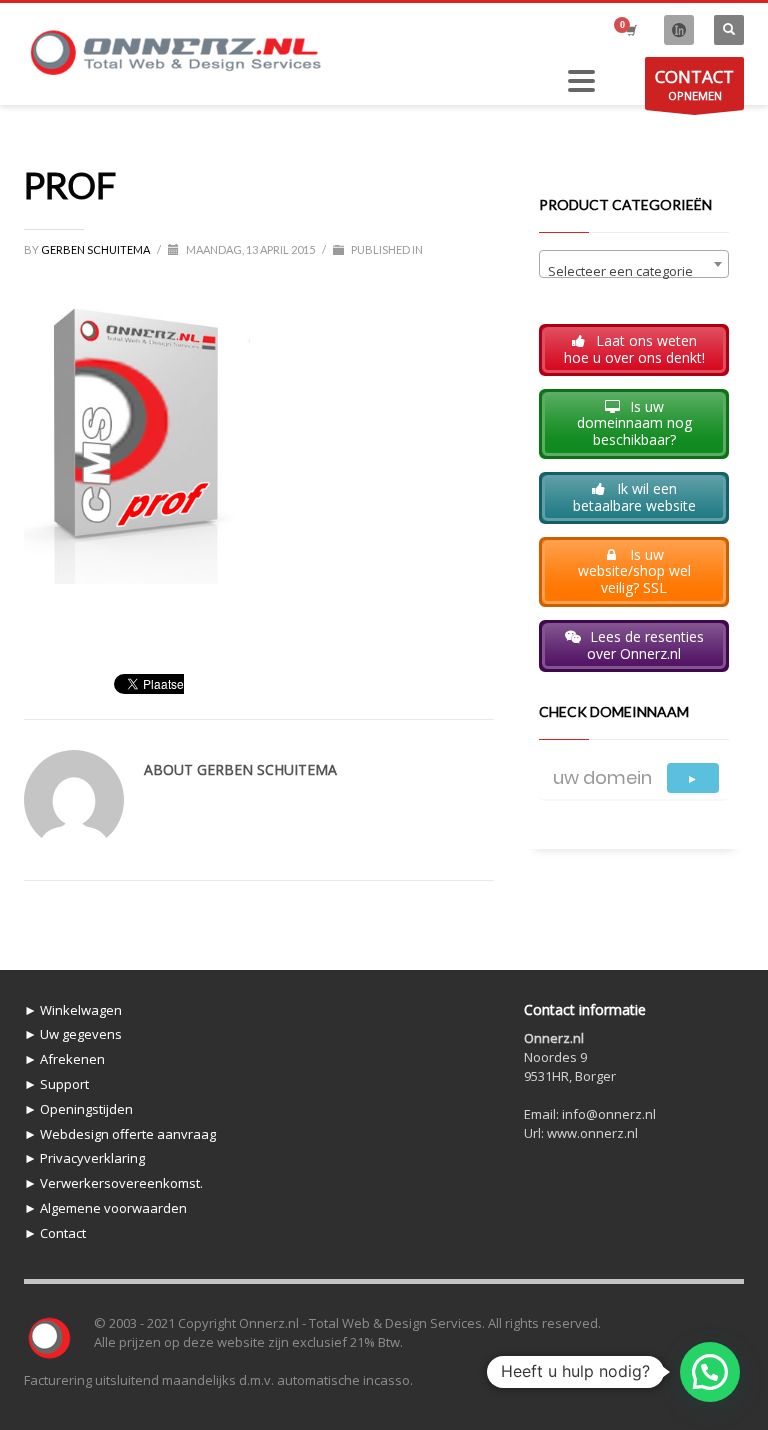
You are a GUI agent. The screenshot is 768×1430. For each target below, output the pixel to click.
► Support (56, 1084)
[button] (710, 1372)
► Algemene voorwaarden (105, 1208)
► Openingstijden (78, 1109)
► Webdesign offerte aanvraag (120, 1134)
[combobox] (634, 264)
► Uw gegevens (73, 1034)
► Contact (55, 1233)
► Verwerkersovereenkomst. (113, 1183)
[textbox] (634, 271)
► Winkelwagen (73, 1010)
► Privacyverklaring (84, 1158)
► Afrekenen (64, 1059)
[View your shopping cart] (630, 30)
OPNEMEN (694, 84)
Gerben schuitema (96, 249)
